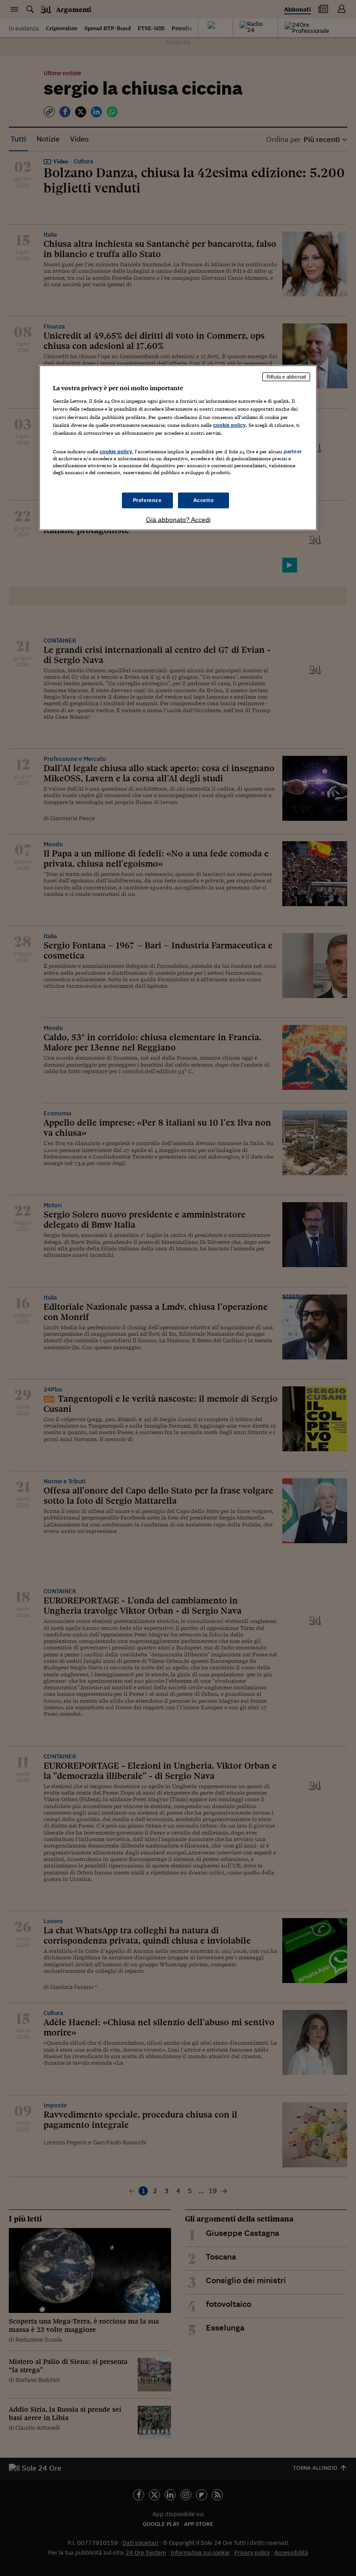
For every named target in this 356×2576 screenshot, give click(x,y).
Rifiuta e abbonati (286, 376)
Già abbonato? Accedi (178, 520)
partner (293, 451)
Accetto (204, 500)
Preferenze (147, 500)
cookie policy (229, 425)
